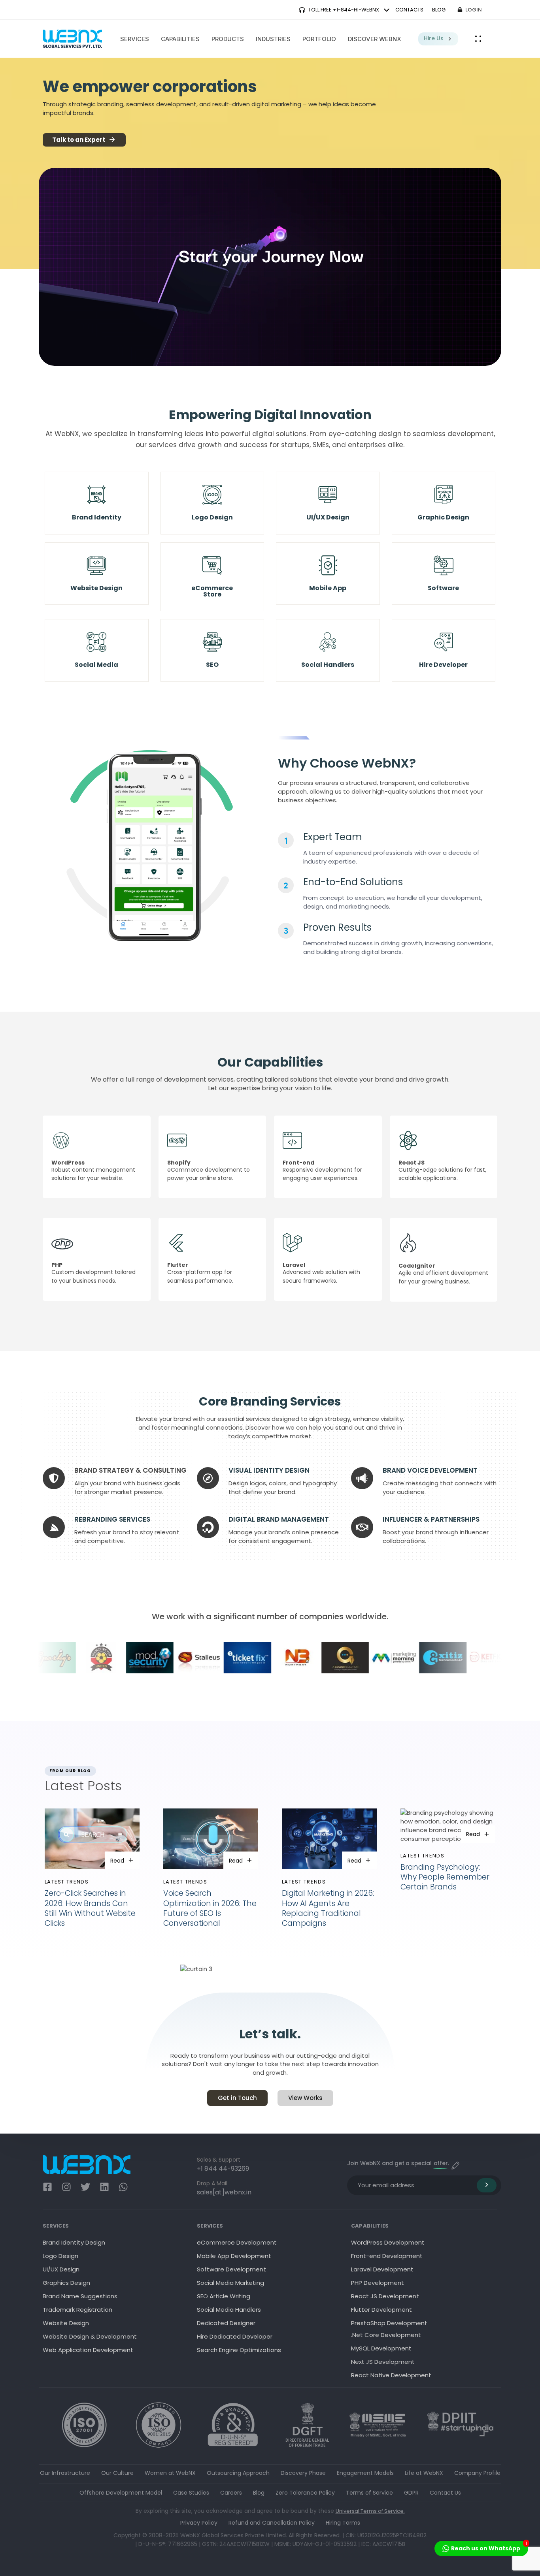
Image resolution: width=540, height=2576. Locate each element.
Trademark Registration (77, 2310)
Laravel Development (382, 2269)
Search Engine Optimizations (239, 2350)
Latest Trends (67, 1882)
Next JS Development (383, 2362)
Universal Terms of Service (370, 2511)
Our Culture (117, 2473)
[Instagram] (66, 2187)
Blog (259, 2493)
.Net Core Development (386, 2335)
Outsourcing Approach (238, 2473)
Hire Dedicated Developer (235, 2336)
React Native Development (391, 2375)
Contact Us (445, 2493)
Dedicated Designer (226, 2323)
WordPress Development (388, 2242)
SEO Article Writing (224, 2296)
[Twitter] (85, 2187)
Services (135, 39)
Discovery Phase (303, 2473)
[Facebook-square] (47, 2187)
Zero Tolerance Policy (305, 2493)
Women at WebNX (170, 2473)
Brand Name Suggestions (80, 2296)
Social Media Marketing (230, 2283)
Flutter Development (381, 2310)
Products (228, 39)
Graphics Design (66, 2283)
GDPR (411, 2493)
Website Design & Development (90, 2336)
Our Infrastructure (65, 2473)
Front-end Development (387, 2256)
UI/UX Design (61, 2269)
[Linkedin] (104, 2187)
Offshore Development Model (121, 2493)
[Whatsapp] (123, 2187)
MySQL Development (381, 2348)
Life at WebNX (424, 2473)
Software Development (231, 2269)
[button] (478, 39)
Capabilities (180, 39)
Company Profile (477, 2473)
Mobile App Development (234, 2256)
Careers (231, 2493)
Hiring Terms (343, 2523)
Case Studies (191, 2493)
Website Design (66, 2323)
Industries (273, 39)
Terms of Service (369, 2493)
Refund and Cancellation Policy (272, 2523)
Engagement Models (365, 2473)
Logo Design (60, 2256)
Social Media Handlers (229, 2310)
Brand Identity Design (74, 2242)
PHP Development (378, 2283)
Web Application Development (88, 2350)
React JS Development (385, 2296)
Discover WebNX (375, 39)
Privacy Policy (199, 2523)
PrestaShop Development (389, 2323)
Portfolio (319, 39)
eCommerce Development (237, 2242)
